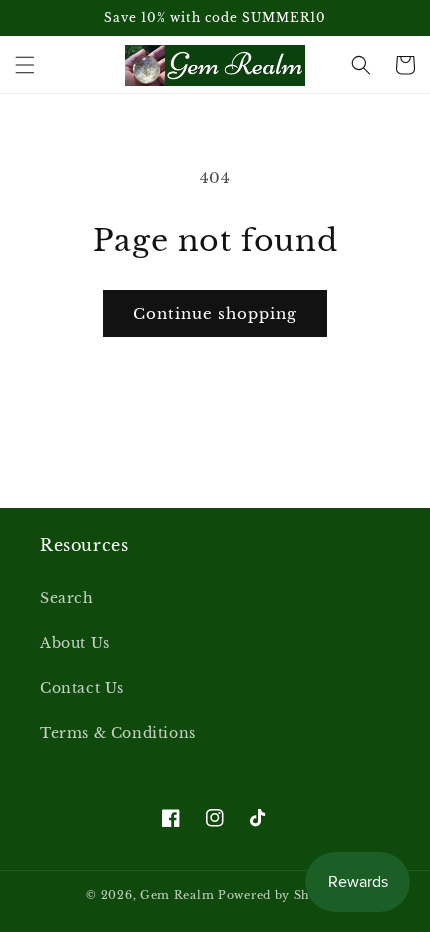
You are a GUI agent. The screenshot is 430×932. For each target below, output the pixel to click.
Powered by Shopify (281, 895)
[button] (25, 65)
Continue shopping (215, 313)
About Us (75, 643)
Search (67, 598)
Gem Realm (179, 895)
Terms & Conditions (118, 733)
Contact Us (82, 688)
